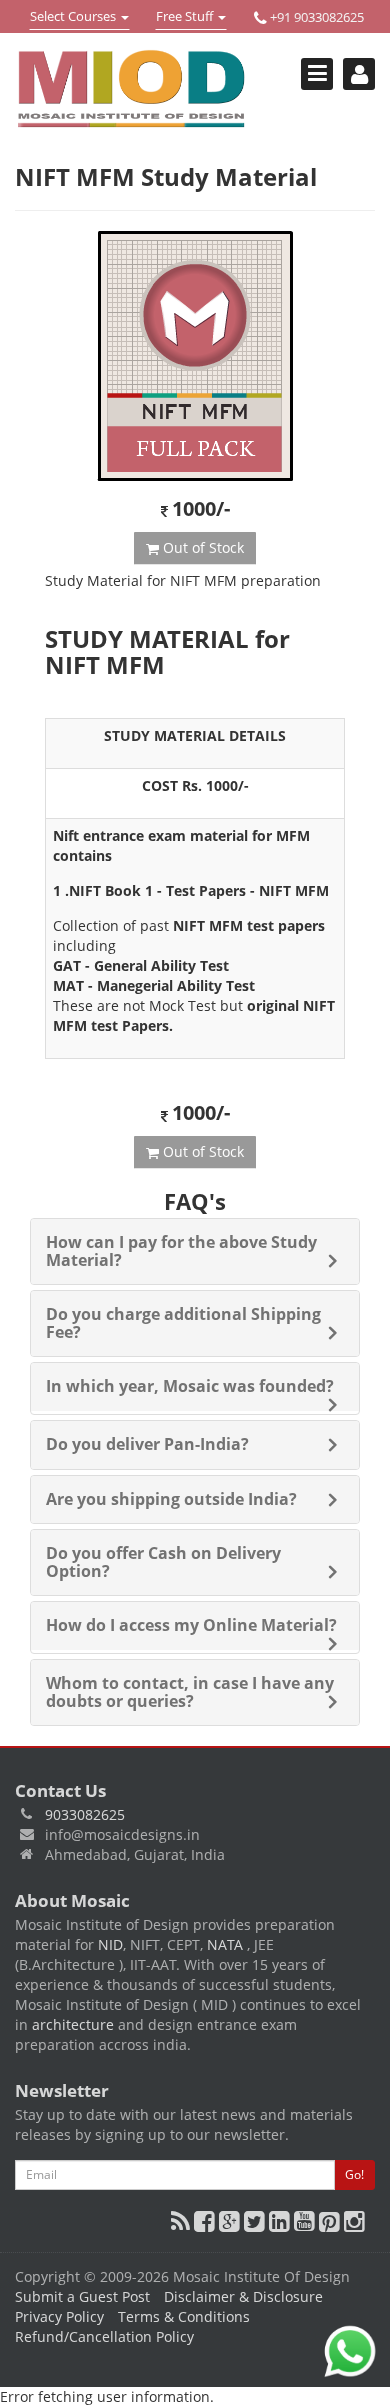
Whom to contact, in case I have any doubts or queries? (190, 1692)
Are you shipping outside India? (171, 1499)
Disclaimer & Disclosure (243, 2296)
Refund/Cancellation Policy (104, 2336)
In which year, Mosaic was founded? (190, 1386)
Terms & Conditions (184, 2316)
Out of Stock (201, 547)
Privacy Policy (59, 2316)
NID (110, 1944)
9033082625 (85, 1814)
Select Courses (72, 18)
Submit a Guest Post (82, 2296)
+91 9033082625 (315, 17)
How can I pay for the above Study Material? (181, 1251)
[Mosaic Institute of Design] (131, 89)
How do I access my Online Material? (191, 1625)
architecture (73, 2024)
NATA (227, 1944)
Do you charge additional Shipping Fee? (183, 1323)
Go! (354, 2174)
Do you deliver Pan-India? (147, 1444)
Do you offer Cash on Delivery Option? (163, 1562)
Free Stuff (186, 18)
